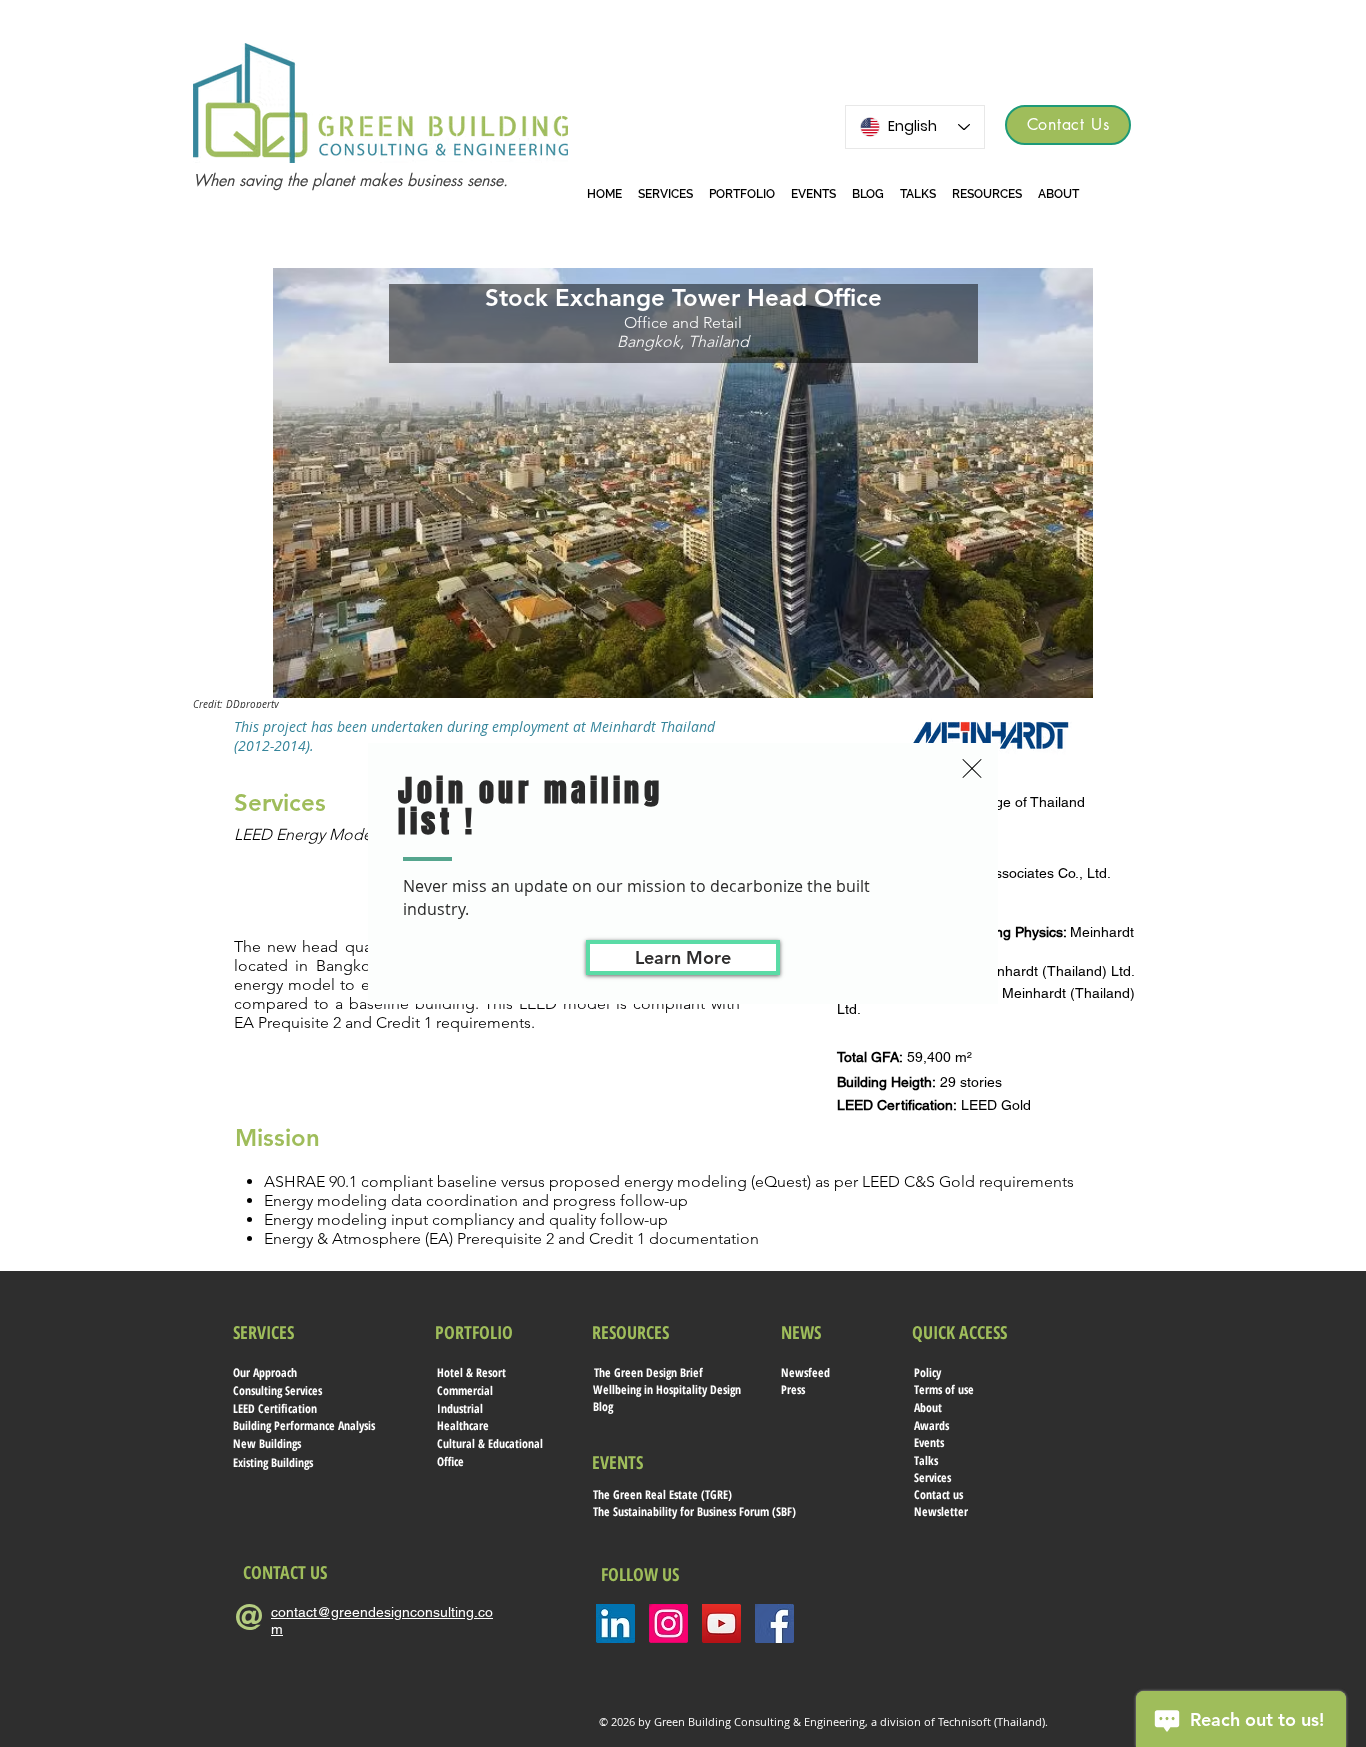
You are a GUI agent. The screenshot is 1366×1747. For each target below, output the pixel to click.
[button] (972, 768)
